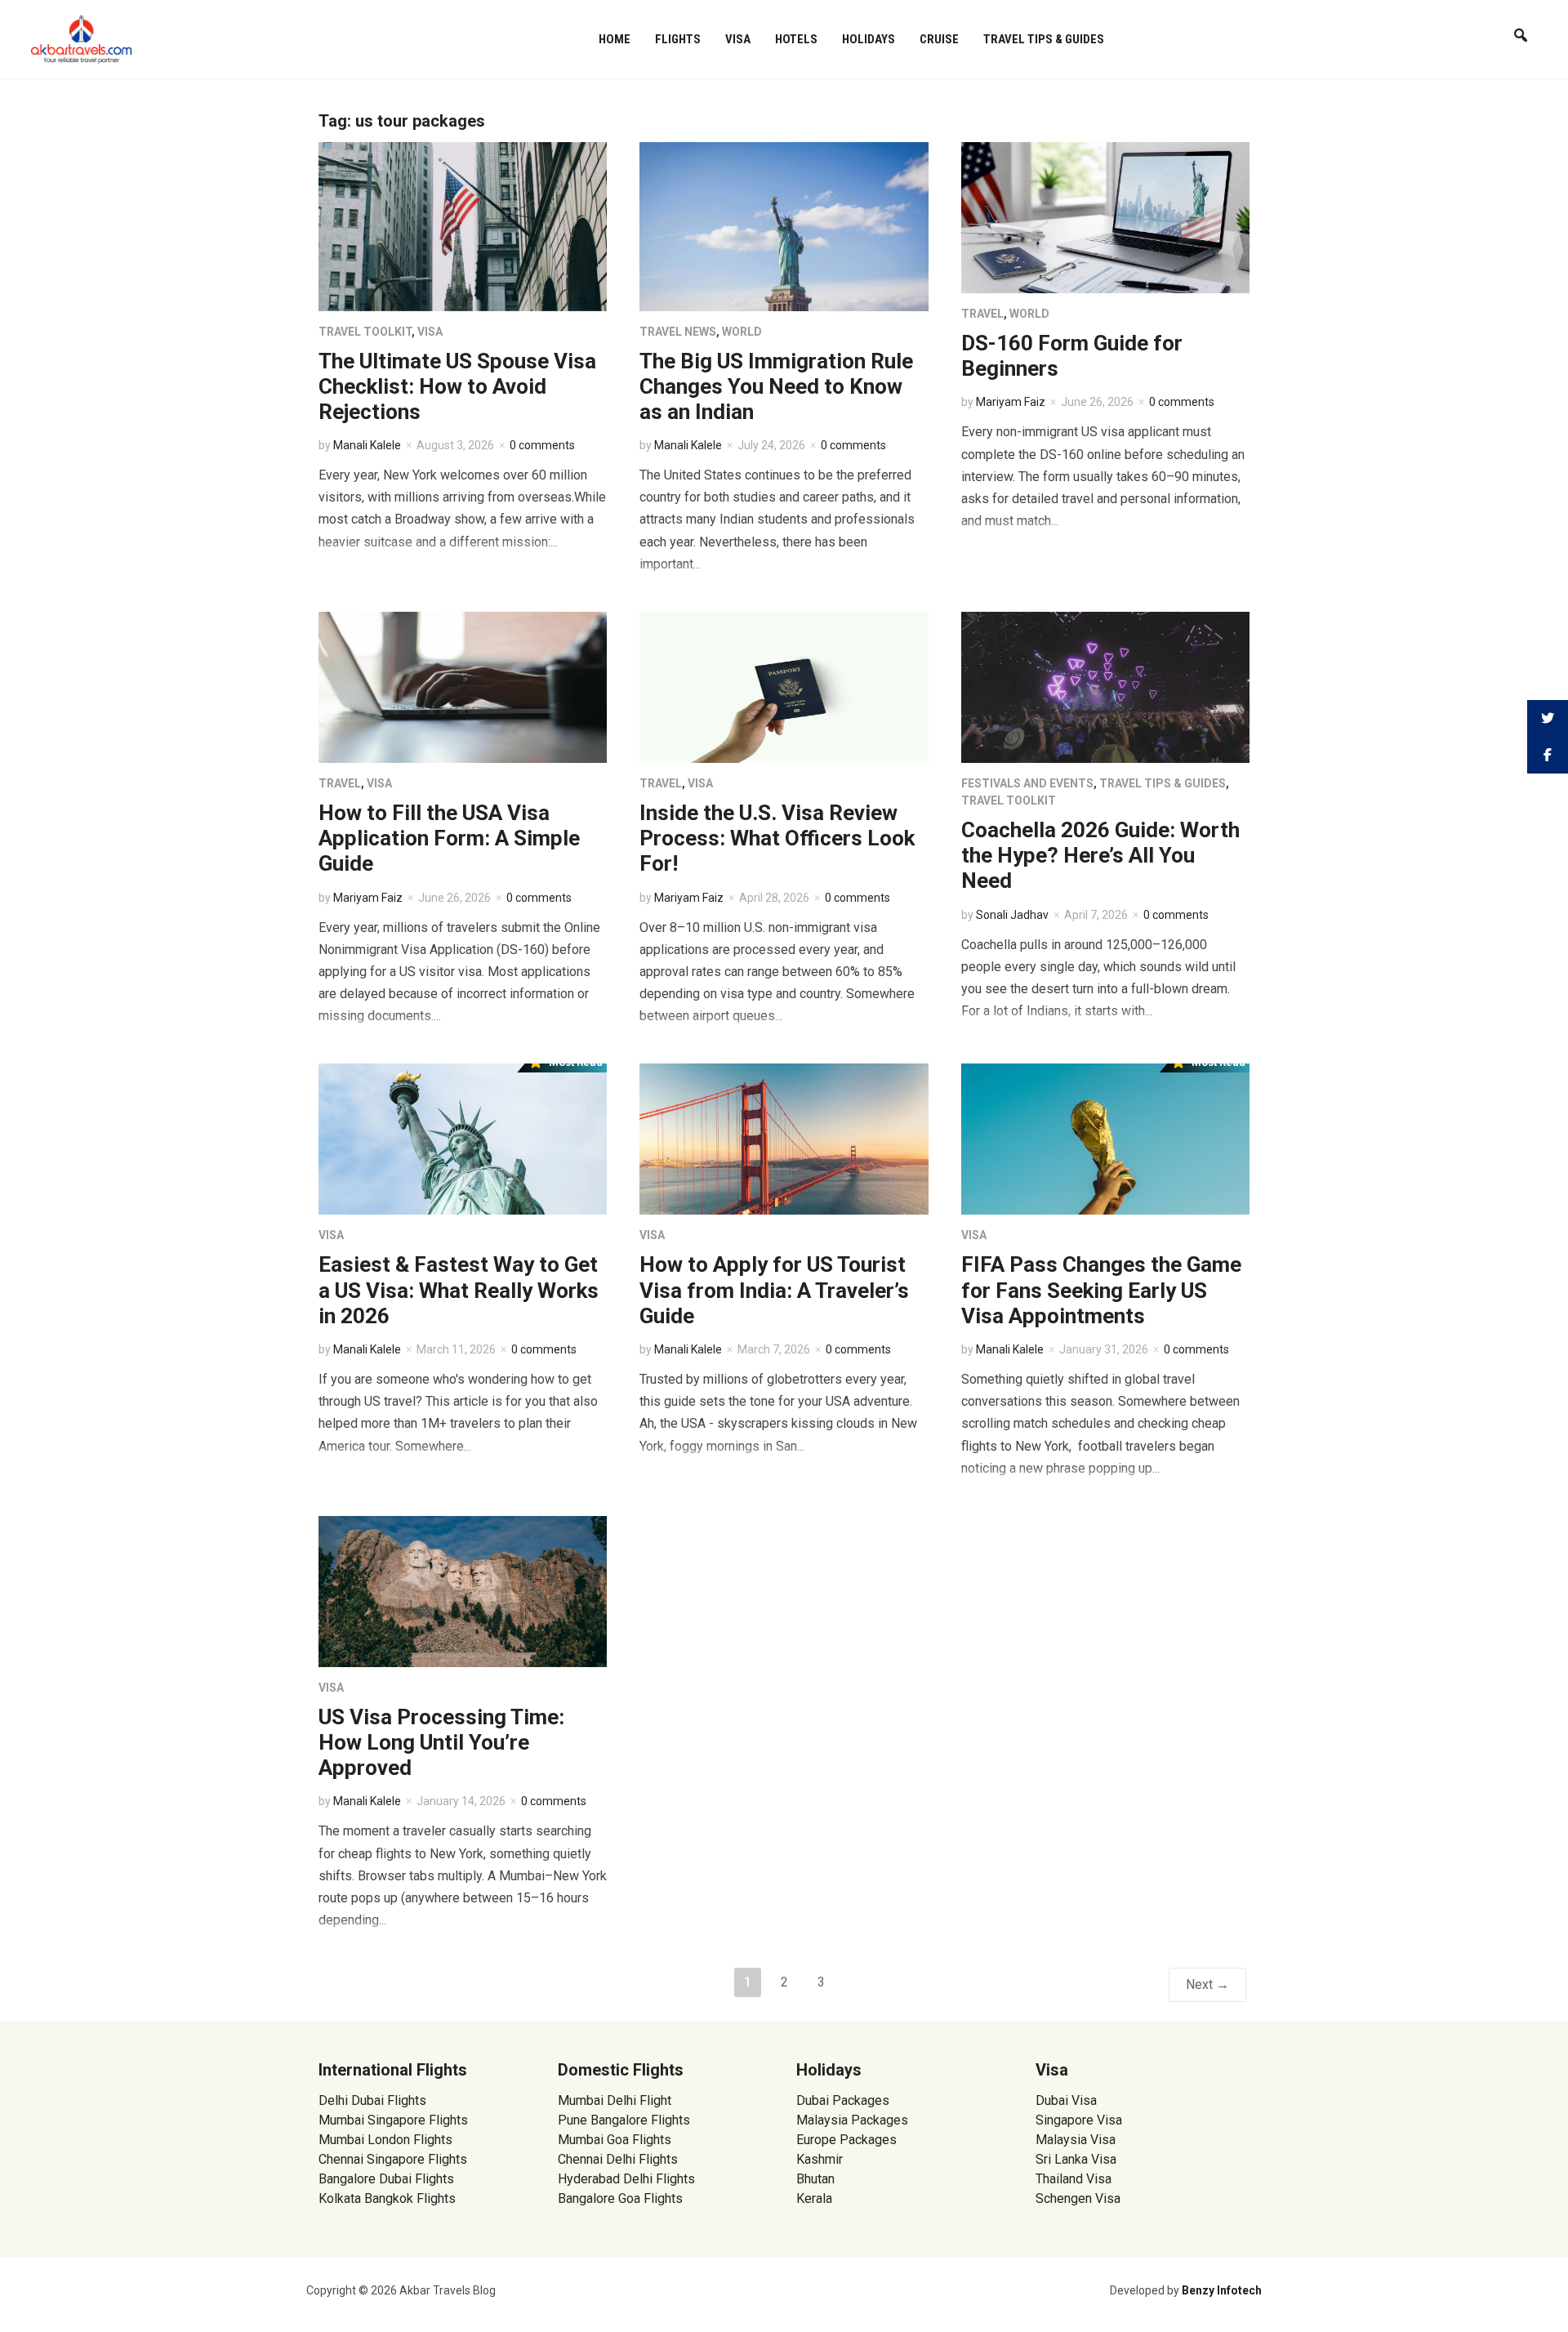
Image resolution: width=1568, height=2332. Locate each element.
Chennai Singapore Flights (393, 2159)
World (742, 332)
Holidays (869, 39)
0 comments (542, 445)
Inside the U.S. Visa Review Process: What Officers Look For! (777, 838)
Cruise (939, 39)
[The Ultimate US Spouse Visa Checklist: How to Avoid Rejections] (463, 226)
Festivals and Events (1027, 783)
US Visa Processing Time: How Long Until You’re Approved (441, 1742)
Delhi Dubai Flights (372, 2100)
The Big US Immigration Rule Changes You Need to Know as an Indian (776, 386)
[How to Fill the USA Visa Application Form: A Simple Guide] (463, 687)
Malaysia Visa (1076, 2140)
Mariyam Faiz (1011, 402)
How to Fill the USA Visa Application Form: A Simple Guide (449, 838)
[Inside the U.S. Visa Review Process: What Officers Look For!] (784, 687)
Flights (678, 39)
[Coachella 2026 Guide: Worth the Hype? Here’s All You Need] (1105, 687)
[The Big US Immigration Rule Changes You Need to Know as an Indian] (784, 226)
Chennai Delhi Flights (618, 2159)
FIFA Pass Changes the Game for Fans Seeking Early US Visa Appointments (1101, 1290)
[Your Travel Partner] (82, 38)
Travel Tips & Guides (1044, 39)
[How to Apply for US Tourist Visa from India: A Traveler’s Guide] (784, 1138)
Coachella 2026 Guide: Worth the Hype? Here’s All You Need (1100, 855)
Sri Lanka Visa (1078, 2159)
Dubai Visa (1066, 2100)
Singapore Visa (1079, 2120)
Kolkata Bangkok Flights (387, 2198)
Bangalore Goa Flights (620, 2198)
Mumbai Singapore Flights (393, 2120)
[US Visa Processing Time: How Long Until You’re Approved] (463, 1591)
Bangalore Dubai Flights (386, 2179)
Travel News (678, 332)
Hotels (796, 39)
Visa (738, 39)
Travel (982, 314)
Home (615, 39)
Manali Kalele (367, 445)
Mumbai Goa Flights (615, 2140)
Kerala (814, 2198)
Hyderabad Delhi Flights (626, 2179)
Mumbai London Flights (385, 2140)
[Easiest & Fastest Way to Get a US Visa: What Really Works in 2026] (463, 1138)
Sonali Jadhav (1012, 915)
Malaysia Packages (852, 2120)
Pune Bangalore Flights (624, 2120)
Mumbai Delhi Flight (615, 2100)
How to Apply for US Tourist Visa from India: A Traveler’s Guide (774, 1290)
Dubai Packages (843, 2100)
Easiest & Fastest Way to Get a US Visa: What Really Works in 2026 (459, 1290)
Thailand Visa (1074, 2179)
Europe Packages (846, 2140)
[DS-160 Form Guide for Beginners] (1105, 217)
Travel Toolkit (365, 332)
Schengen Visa (1078, 2198)
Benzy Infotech (1222, 2290)
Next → (1207, 1984)
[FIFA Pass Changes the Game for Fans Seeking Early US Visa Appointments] (1105, 1138)
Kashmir (820, 2159)
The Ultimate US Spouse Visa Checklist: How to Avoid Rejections (457, 386)
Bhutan (815, 2179)
